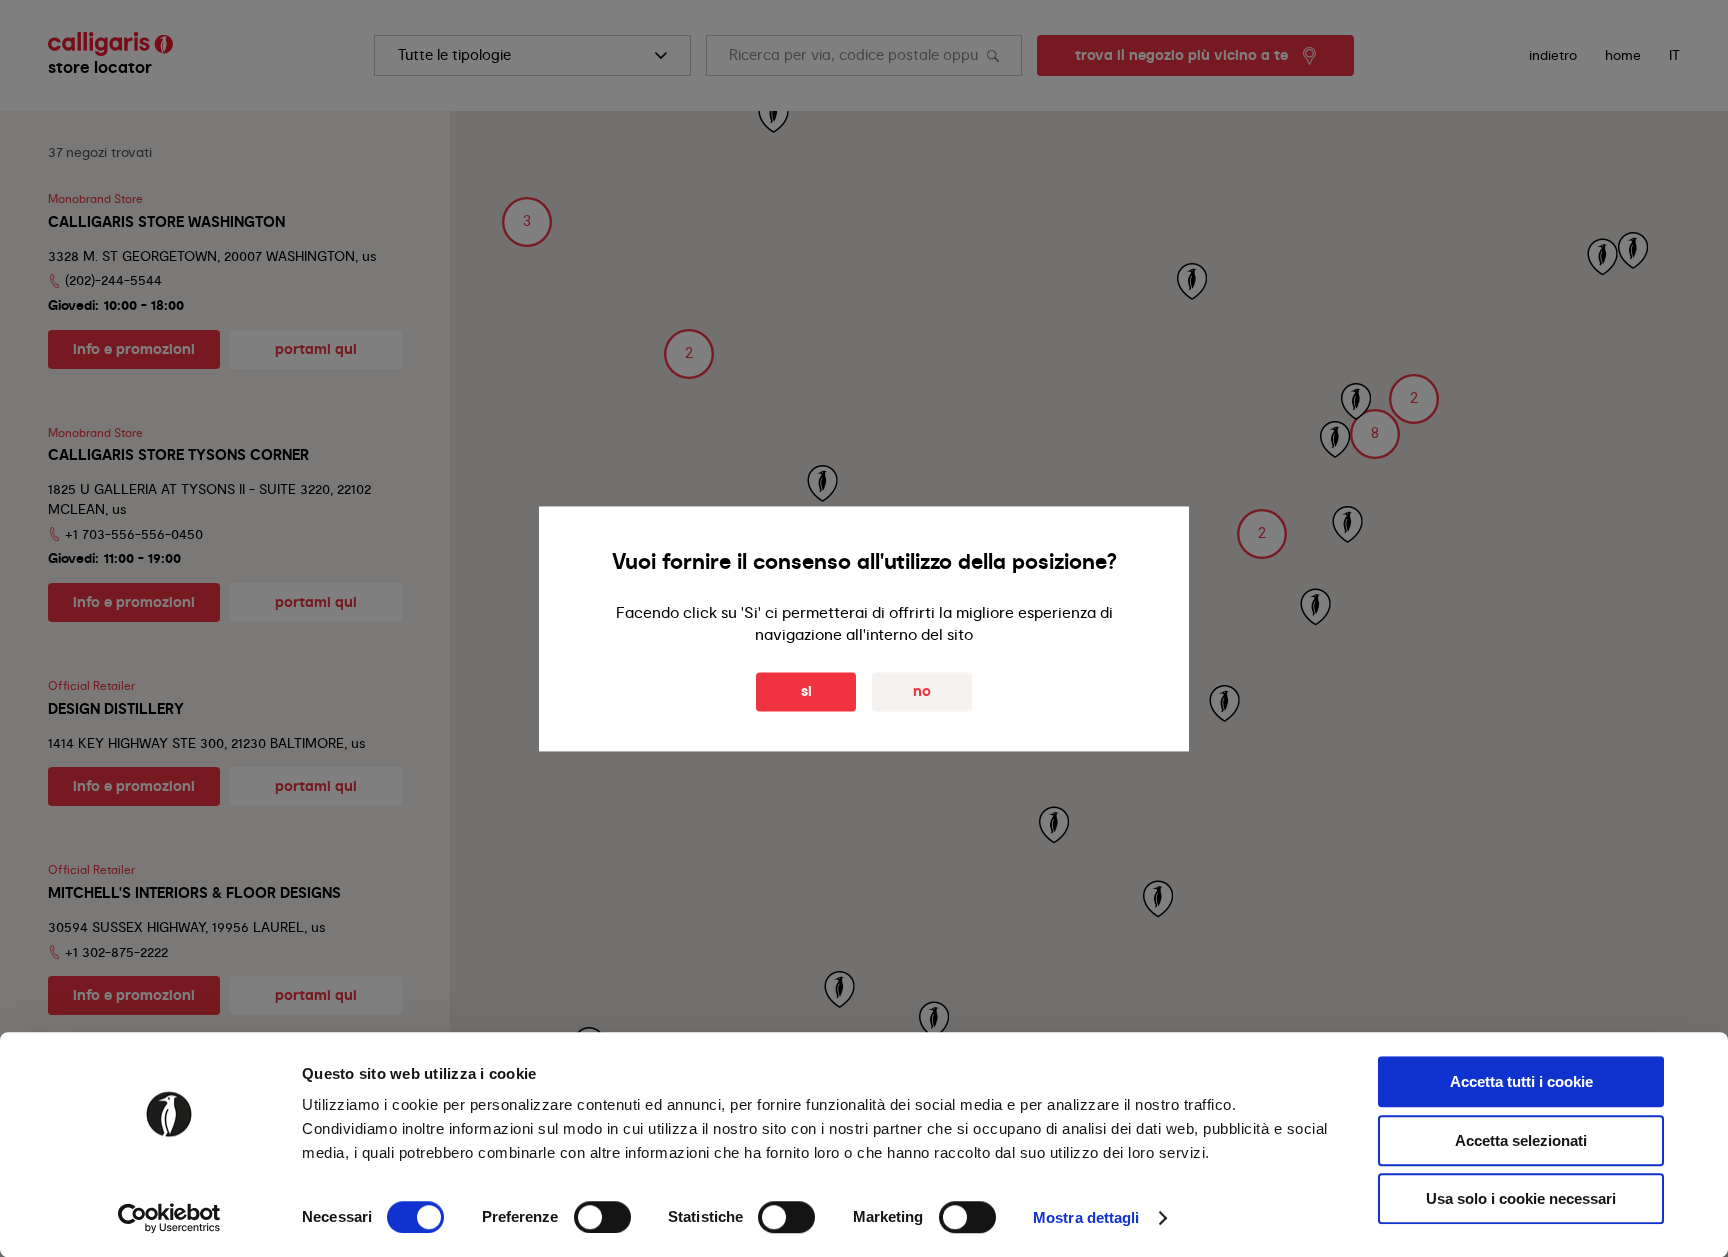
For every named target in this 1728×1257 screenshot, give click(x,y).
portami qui (316, 349)
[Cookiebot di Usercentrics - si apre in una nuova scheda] (169, 1218)
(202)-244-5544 (113, 280)
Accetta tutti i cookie (1521, 1081)
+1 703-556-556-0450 (134, 534)
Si (806, 691)
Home (1623, 55)
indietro (1553, 55)
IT (1674, 55)
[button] (1375, 434)
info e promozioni (134, 349)
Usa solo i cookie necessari (1521, 1198)
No (922, 691)
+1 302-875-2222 (116, 952)
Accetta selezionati (1521, 1140)
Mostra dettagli (1086, 1217)
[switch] (602, 1217)
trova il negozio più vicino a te (1181, 55)
